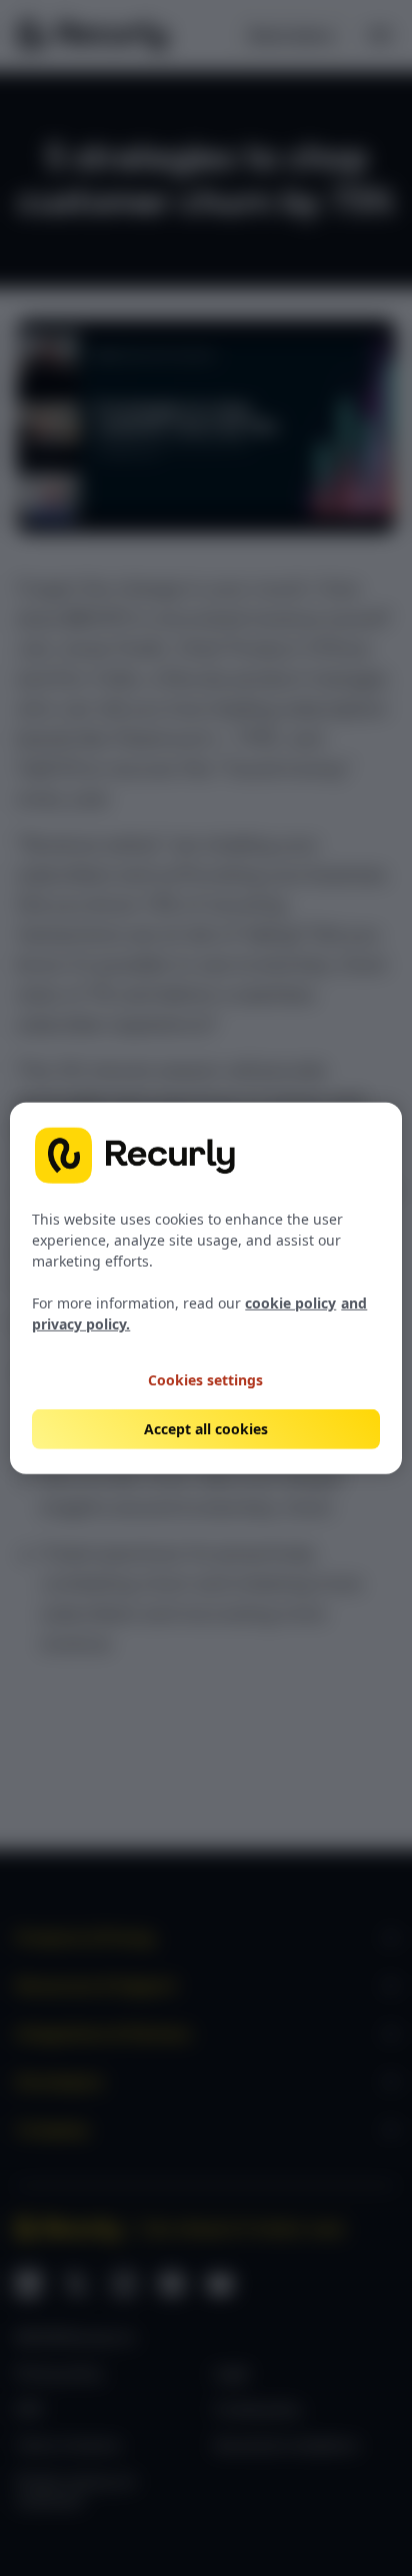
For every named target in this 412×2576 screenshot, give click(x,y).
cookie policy (290, 1303)
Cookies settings (205, 1379)
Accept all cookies (206, 1429)
